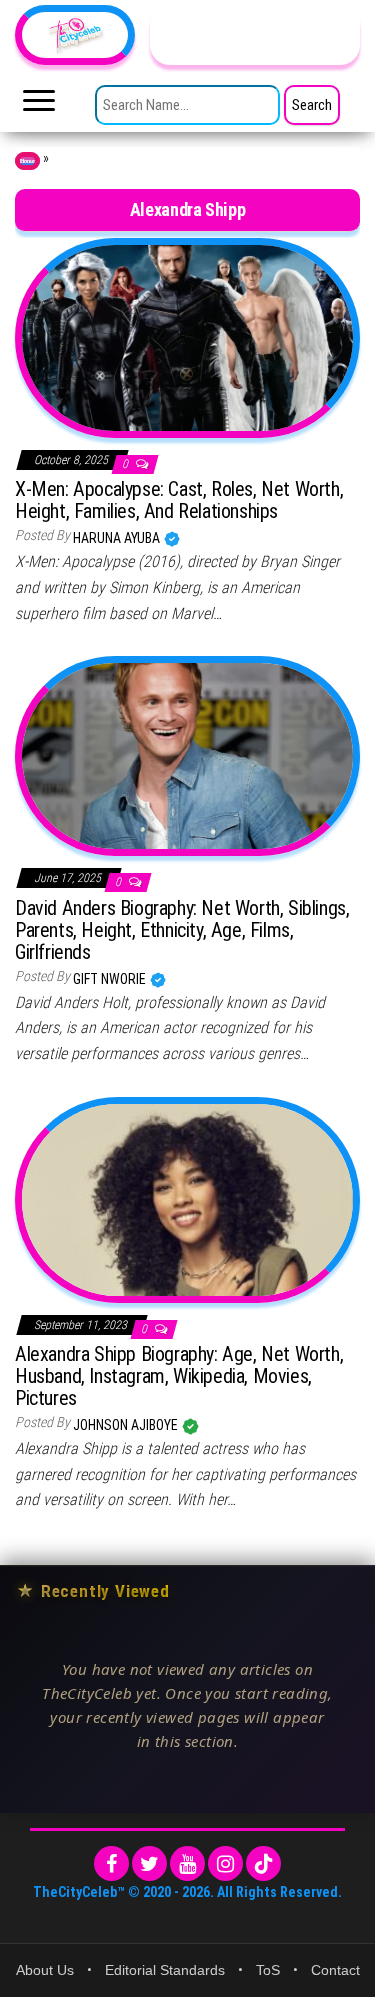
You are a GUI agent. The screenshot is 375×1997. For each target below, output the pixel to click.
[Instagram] (225, 1863)
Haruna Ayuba (118, 538)
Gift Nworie (111, 979)
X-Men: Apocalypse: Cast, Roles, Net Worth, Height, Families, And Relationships (179, 500)
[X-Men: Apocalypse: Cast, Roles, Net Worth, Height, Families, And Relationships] (187, 336)
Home (27, 161)
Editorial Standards (165, 1970)
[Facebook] (111, 1863)
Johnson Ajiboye (127, 1425)
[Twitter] (149, 1863)
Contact (335, 1970)
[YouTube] (187, 1863)
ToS (268, 1970)
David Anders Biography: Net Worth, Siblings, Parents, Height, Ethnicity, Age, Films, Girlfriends (182, 930)
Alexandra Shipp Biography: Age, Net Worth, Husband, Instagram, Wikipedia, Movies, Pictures (179, 1376)
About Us (45, 1970)
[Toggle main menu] (39, 106)
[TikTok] (263, 1863)
